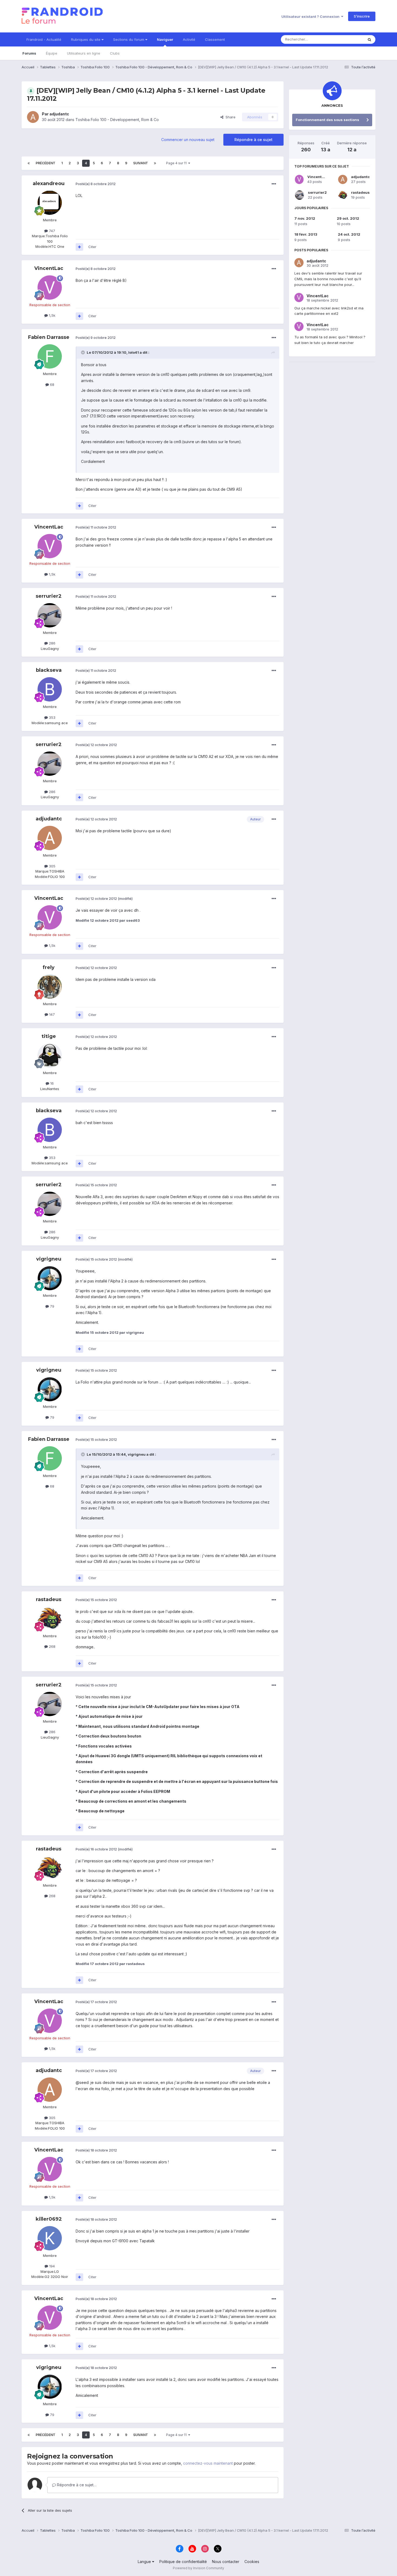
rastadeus (49, 1599)
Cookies (252, 2562)
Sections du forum (129, 39)
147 (51, 1014)
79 (52, 1306)
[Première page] (29, 163)
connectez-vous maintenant (208, 2463)
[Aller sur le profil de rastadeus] (50, 1619)
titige (49, 1036)
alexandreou (49, 183)
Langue (145, 2562)
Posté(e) (96, 184)
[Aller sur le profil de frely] (50, 987)
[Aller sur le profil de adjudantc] (33, 117)
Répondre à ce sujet (253, 140)
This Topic (348, 39)
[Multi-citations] (79, 247)
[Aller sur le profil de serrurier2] (50, 615)
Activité (189, 39)
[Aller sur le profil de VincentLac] (50, 288)
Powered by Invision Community (198, 2568)
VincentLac (49, 268)
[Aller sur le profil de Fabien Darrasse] (50, 356)
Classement (215, 39)
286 (52, 643)
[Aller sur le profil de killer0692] (50, 2238)
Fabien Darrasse (49, 337)
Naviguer (165, 39)
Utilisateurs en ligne (84, 53)
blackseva (49, 670)
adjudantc (59, 114)
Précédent (46, 163)
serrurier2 (49, 596)
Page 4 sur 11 (177, 163)
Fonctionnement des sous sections (327, 120)
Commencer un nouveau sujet (188, 140)
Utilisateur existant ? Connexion (311, 16)
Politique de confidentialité (183, 2562)
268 (52, 1646)
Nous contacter (226, 2562)
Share (229, 117)
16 (51, 1083)
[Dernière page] (155, 163)
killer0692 (49, 2219)
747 (51, 231)
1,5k (52, 315)
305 (52, 866)
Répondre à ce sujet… (76, 2485)
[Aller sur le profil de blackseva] (50, 689)
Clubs (115, 53)
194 (51, 2266)
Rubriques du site (86, 39)
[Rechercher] (369, 39)
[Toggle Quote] (83, 352)
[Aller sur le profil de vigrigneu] (50, 1278)
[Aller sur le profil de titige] (50, 1055)
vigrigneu (49, 1259)
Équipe (52, 53)
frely (49, 967)
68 (52, 385)
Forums (29, 53)
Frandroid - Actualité (44, 39)
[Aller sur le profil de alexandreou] (50, 203)
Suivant (141, 163)
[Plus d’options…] (274, 184)
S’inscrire (362, 16)
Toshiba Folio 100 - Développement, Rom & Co (117, 120)
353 (52, 717)
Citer (92, 247)
